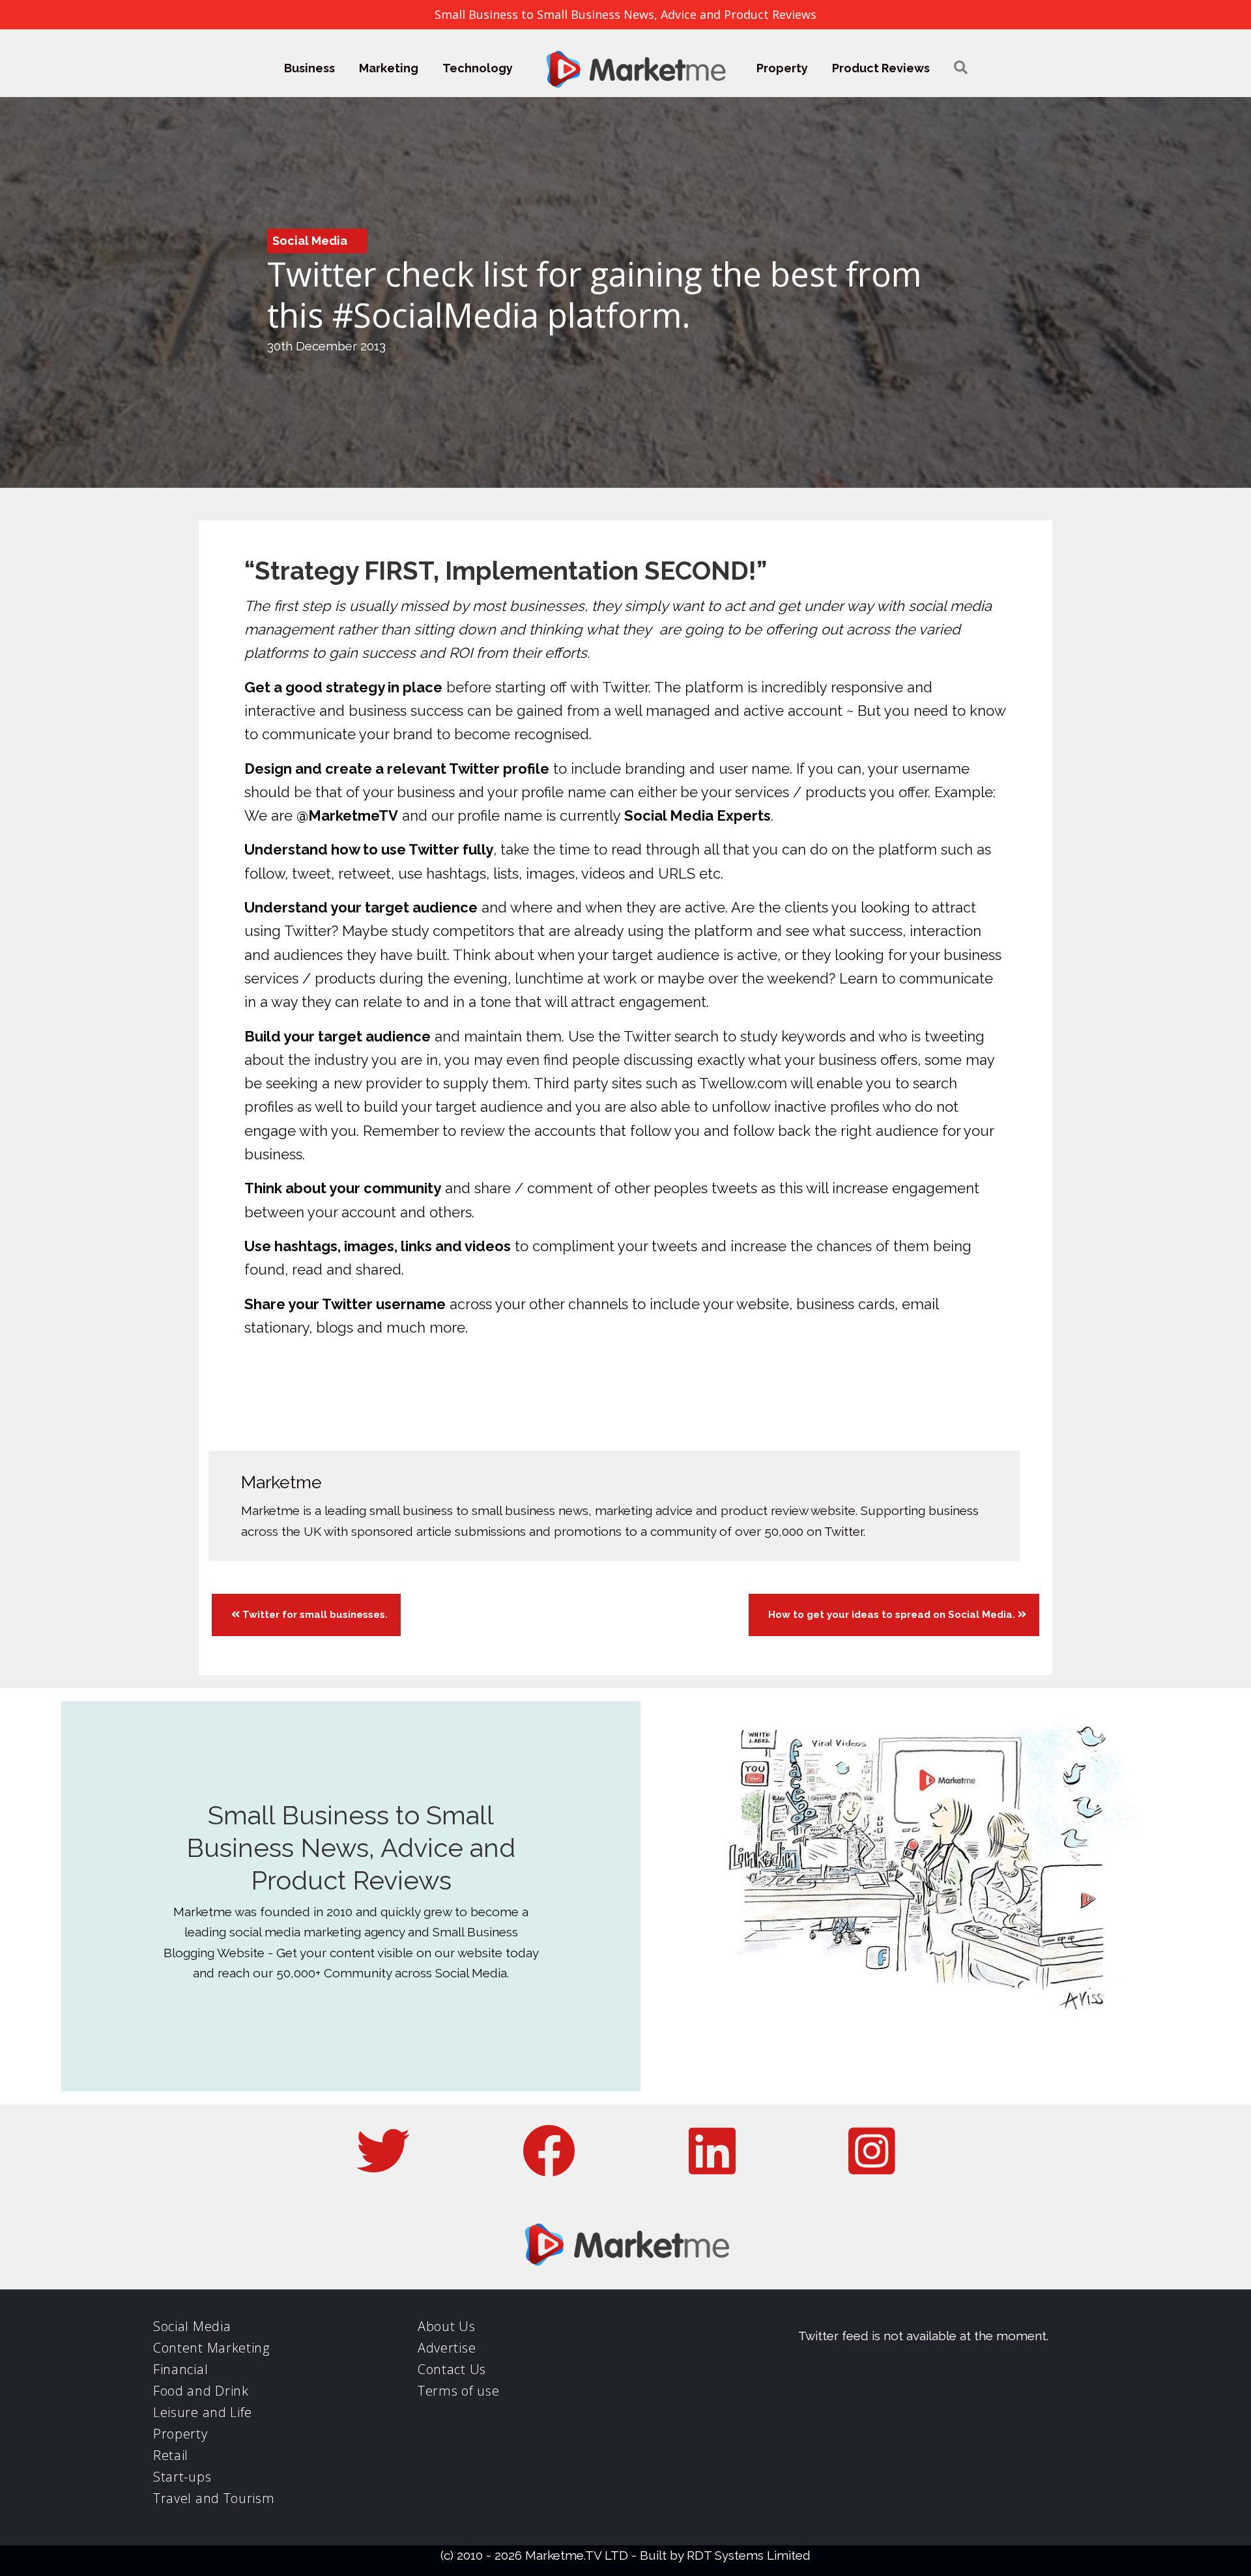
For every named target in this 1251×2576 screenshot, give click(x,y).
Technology (478, 68)
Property (782, 68)
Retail (171, 2455)
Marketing (389, 68)
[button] (961, 68)
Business (309, 68)
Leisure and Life (203, 2412)
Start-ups (182, 2477)
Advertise (447, 2348)
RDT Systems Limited (749, 2555)
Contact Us (452, 2369)
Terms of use (458, 2391)
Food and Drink (201, 2391)
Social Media (310, 241)
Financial (180, 2369)
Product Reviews (881, 68)
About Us (447, 2326)
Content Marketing (211, 2348)
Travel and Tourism (214, 2498)
